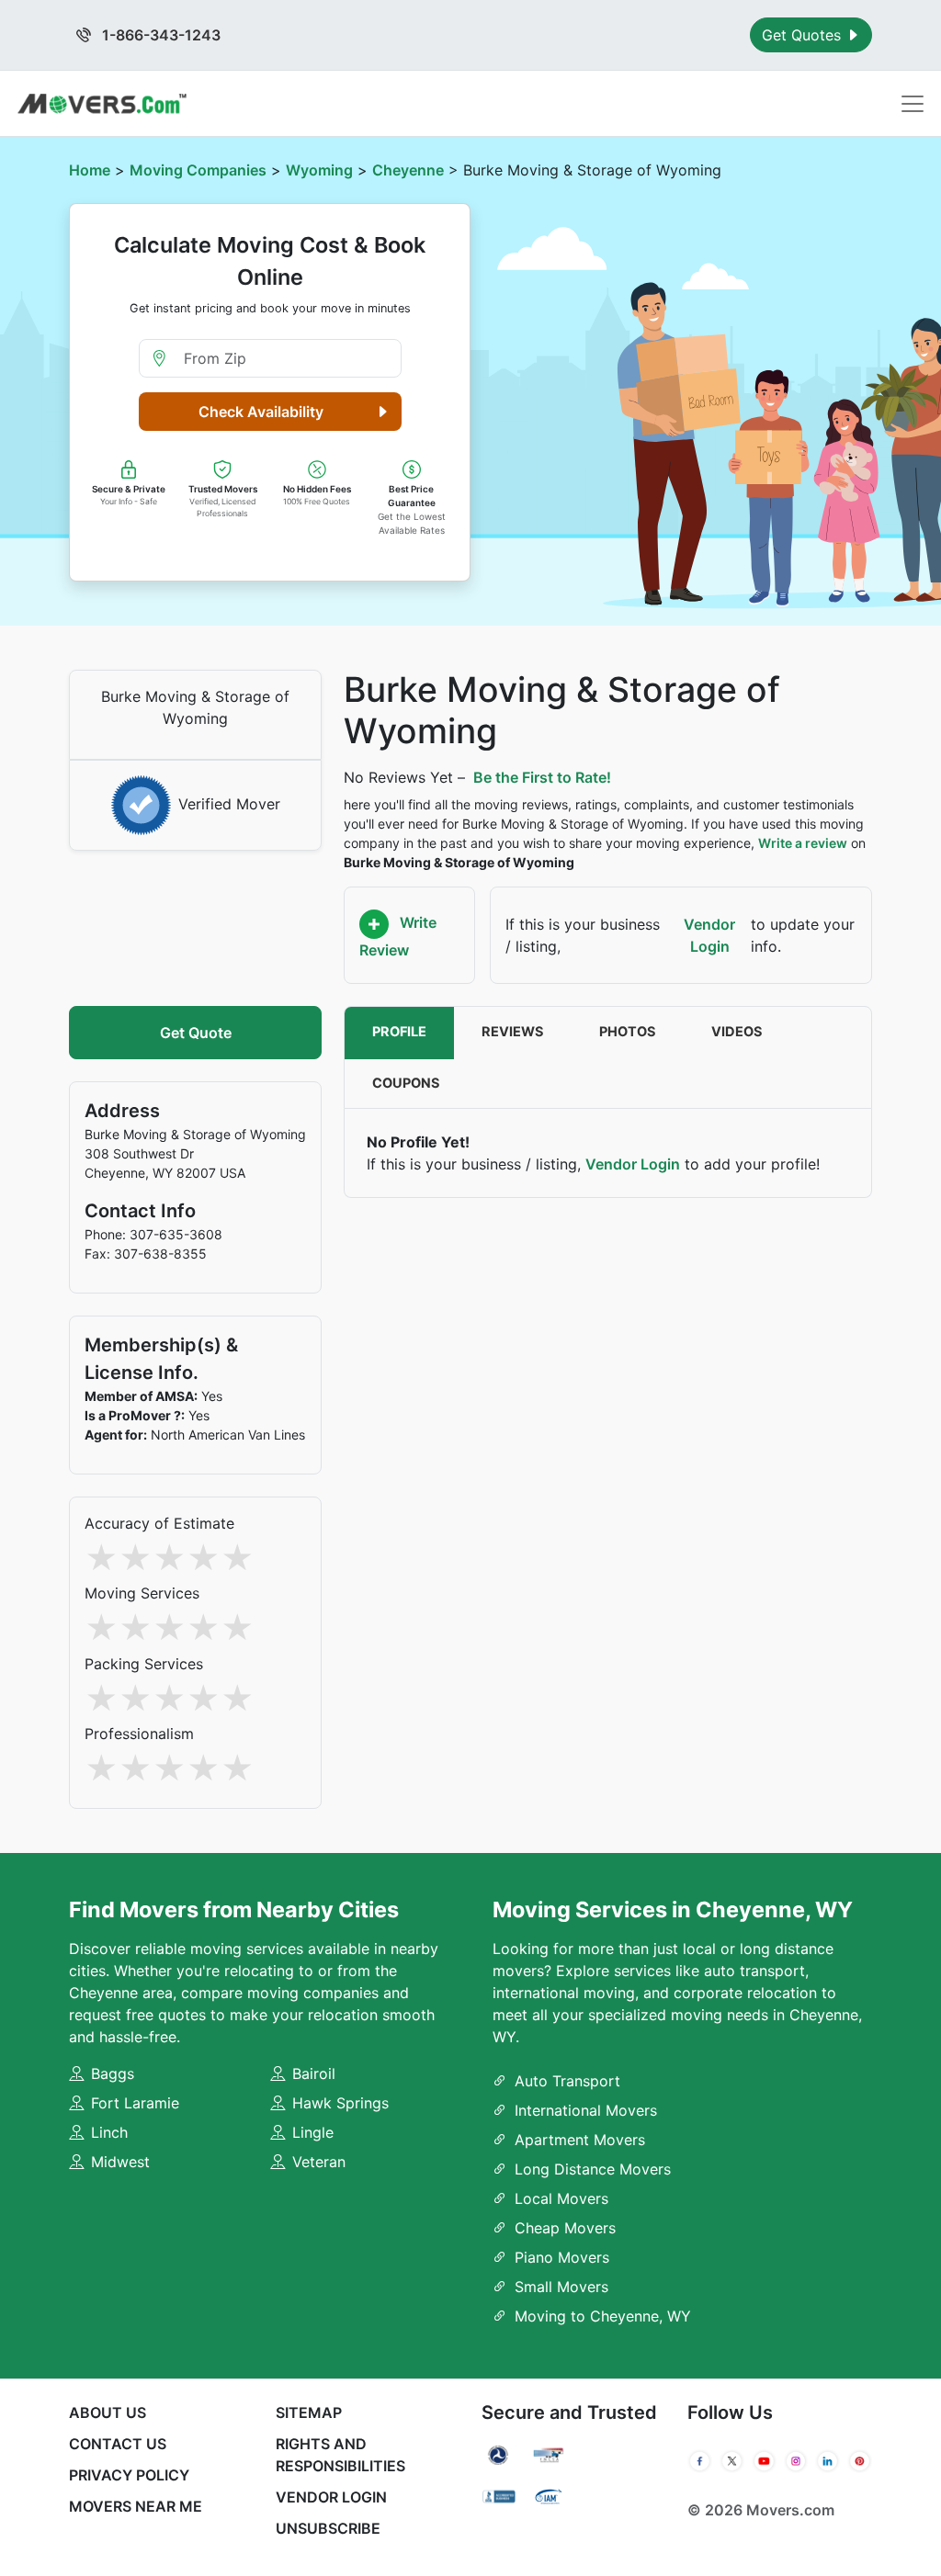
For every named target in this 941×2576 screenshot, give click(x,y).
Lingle (313, 2132)
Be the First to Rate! (542, 777)
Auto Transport (567, 2081)
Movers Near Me (136, 2506)
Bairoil (314, 2073)
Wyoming (319, 170)
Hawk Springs (340, 2103)
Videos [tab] (737, 1032)
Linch (109, 2132)
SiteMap (309, 2412)
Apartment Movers (580, 2140)
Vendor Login (709, 935)
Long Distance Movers (593, 2169)
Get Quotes (804, 35)
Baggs (113, 2073)
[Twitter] (732, 2461)
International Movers (586, 2110)
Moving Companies (198, 170)
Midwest (120, 2162)
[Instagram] (796, 2461)
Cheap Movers (565, 2228)
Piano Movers (562, 2257)
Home (90, 170)
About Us (108, 2412)
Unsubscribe (328, 2528)
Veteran (319, 2162)
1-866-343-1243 (159, 35)
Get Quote (196, 1033)
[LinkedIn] (828, 2461)
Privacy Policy (129, 2475)
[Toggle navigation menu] (913, 104)
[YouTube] (764, 2461)
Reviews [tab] (513, 1032)
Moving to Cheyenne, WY (603, 2316)
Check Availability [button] (261, 412)
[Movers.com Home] (102, 103)
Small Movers (561, 2287)
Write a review (803, 843)
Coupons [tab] (406, 1083)
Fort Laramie (135, 2103)
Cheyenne (408, 170)
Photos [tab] (628, 1032)
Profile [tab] (399, 1032)
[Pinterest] (860, 2461)
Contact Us (118, 2444)
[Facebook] (700, 2461)
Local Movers (561, 2198)
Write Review (398, 936)
